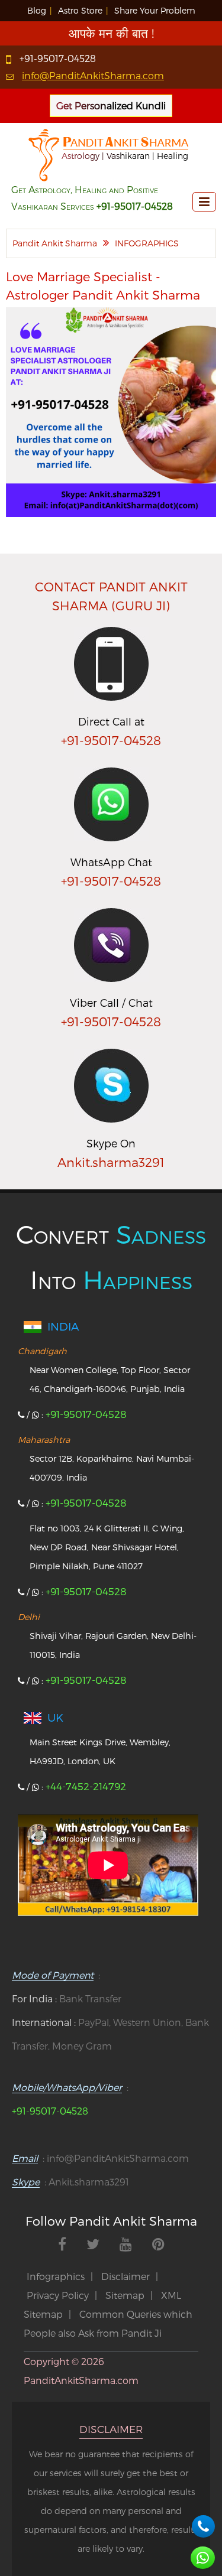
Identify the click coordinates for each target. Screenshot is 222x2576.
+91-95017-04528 (58, 58)
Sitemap (125, 2295)
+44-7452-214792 (86, 1786)
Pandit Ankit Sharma (55, 243)
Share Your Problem (155, 10)
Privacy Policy (58, 2295)
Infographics (56, 2276)
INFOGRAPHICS (147, 243)
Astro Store (80, 10)
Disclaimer (126, 2276)
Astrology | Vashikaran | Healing (125, 156)
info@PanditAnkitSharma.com (93, 75)
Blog (37, 10)
